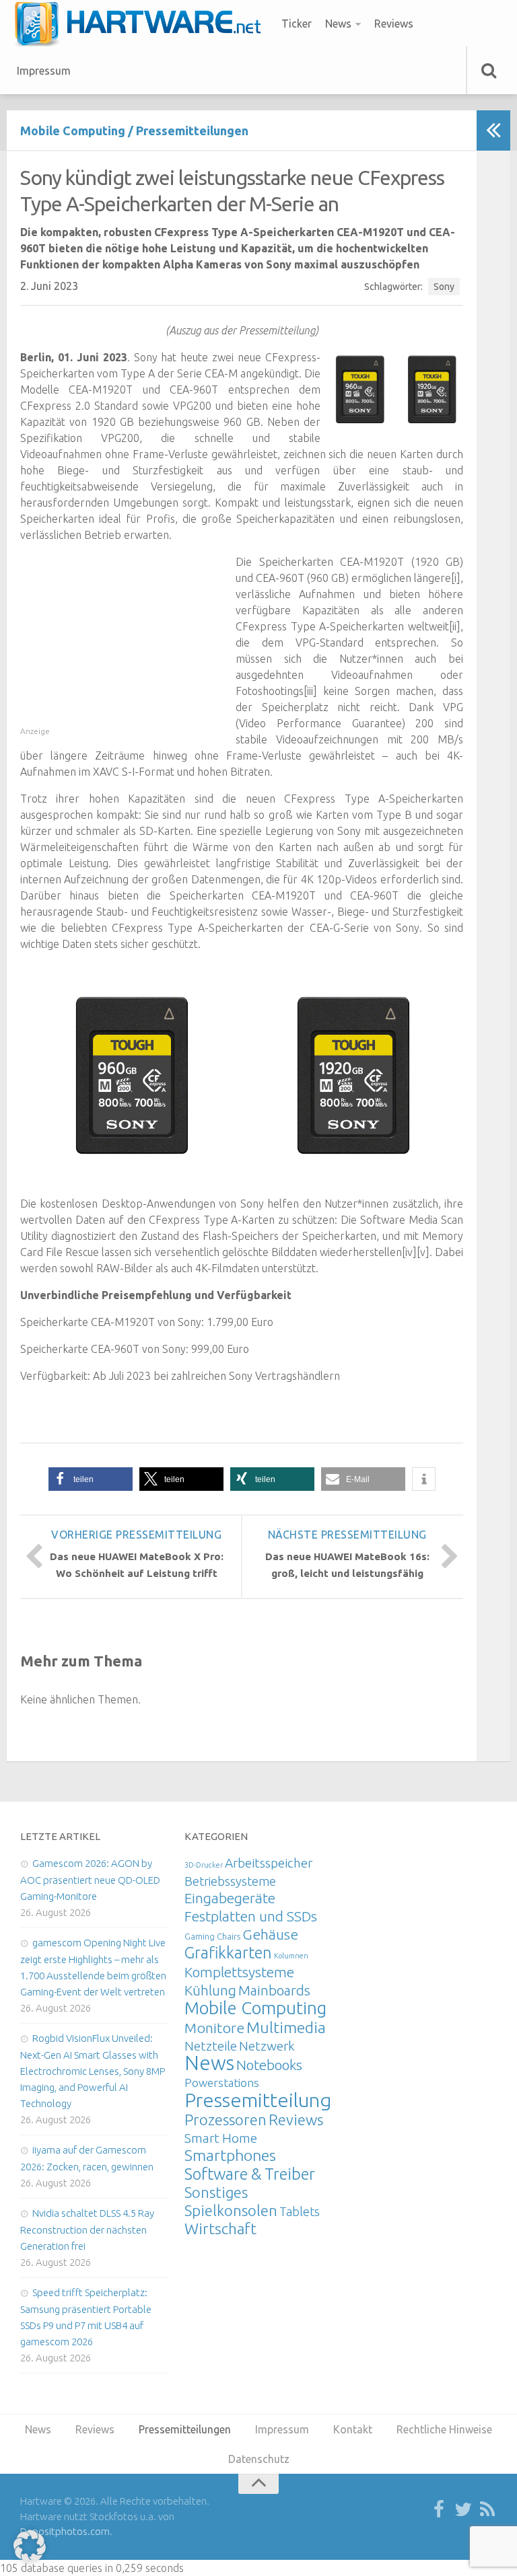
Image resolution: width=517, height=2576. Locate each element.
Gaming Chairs (212, 1936)
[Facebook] (439, 2510)
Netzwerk (267, 2046)
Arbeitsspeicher (269, 1863)
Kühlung (210, 1990)
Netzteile (211, 2046)
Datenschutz (259, 2459)
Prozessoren (226, 2120)
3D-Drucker (204, 1865)
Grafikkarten (228, 1952)
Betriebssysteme (230, 1881)
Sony (444, 287)
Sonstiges (216, 2192)
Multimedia (286, 2027)
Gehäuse (270, 1934)
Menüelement (142, 24)
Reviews (394, 24)
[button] (91, 1479)
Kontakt (353, 2429)
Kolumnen (291, 1956)
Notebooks (269, 2065)
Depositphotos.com (65, 2531)
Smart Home (221, 2138)
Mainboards (274, 1990)
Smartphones (230, 2155)
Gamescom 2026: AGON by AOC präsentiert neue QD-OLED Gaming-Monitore (90, 1880)
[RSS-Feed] (487, 2510)
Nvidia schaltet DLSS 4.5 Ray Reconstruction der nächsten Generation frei (87, 2230)
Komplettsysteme (239, 1972)
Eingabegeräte (230, 1898)
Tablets (300, 2211)
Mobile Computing (73, 131)
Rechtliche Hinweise (444, 2429)
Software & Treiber (250, 2174)
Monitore (214, 2028)
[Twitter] (463, 2510)
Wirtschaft (220, 2229)
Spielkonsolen (231, 2210)
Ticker (297, 24)
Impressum (44, 71)
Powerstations (222, 2083)
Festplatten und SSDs (251, 1916)
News (338, 24)
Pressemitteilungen (192, 131)
